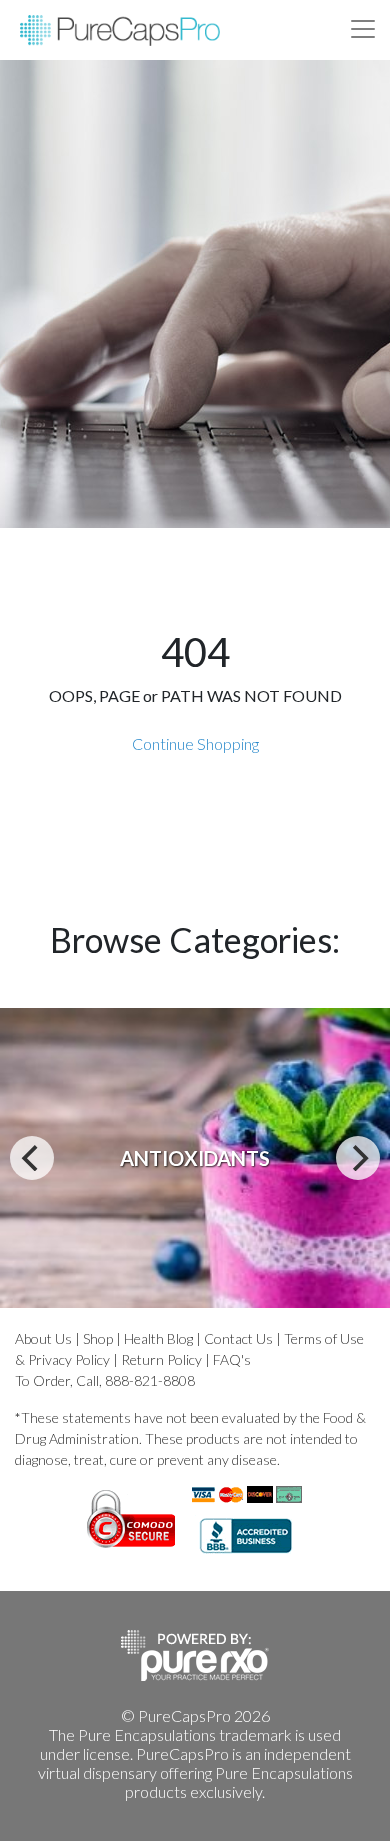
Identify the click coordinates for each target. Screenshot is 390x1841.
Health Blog (158, 1338)
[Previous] (32, 1158)
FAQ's (232, 1359)
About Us (43, 1338)
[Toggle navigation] (363, 29)
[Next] (358, 1158)
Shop (98, 1338)
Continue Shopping (195, 743)
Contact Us (238, 1338)
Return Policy (161, 1359)
